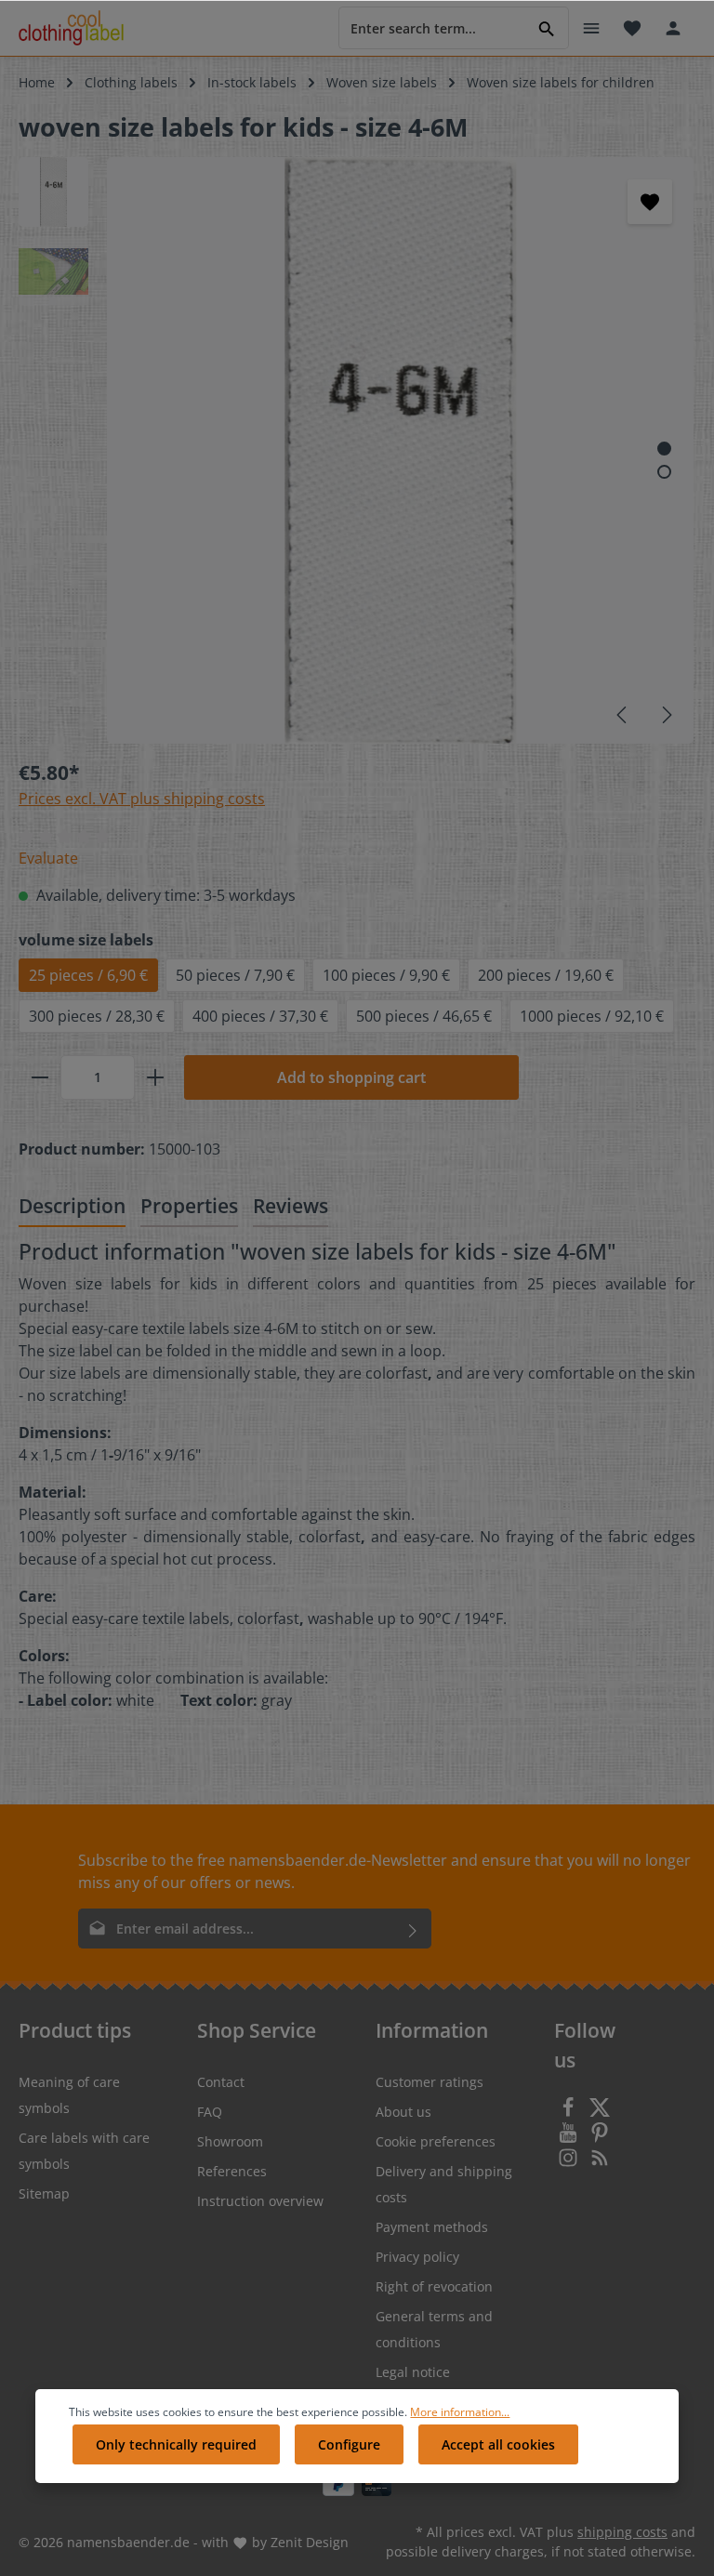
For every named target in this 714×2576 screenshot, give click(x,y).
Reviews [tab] (291, 1205)
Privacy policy (417, 2257)
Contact (221, 2082)
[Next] (666, 715)
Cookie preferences (436, 2141)
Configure (349, 2444)
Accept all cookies (498, 2444)
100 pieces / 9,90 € (386, 975)
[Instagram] (570, 2163)
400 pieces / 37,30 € (260, 1016)
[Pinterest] (600, 2138)
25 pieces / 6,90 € (88, 975)
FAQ (210, 2112)
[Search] (547, 27)
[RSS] (600, 2163)
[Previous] (623, 715)
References (232, 2171)
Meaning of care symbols (69, 2095)
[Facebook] (570, 2113)
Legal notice (413, 2372)
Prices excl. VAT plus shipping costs (142, 799)
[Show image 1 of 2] (664, 449)
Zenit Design (310, 2542)
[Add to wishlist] (650, 202)
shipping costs (622, 2532)
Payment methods (432, 2227)
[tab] (72, 1207)
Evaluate (48, 858)
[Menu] (591, 28)
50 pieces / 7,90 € (235, 975)
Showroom (230, 2141)
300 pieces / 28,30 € (97, 1016)
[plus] (155, 1077)
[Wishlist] (632, 28)
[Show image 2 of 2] (664, 472)
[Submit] (413, 1929)
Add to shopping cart (351, 1077)
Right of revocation (434, 2286)
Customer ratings (430, 2082)
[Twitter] (600, 2113)
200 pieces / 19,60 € (546, 975)
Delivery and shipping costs (444, 2184)
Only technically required (176, 2444)
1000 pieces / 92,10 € (592, 1016)
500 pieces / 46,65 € (424, 1016)
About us (403, 2112)
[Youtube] (570, 2138)
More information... (460, 2412)
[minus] (40, 1077)
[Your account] (673, 28)
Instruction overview (260, 2201)
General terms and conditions (434, 2329)
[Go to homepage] (71, 28)
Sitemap (44, 2193)
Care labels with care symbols (84, 2151)
